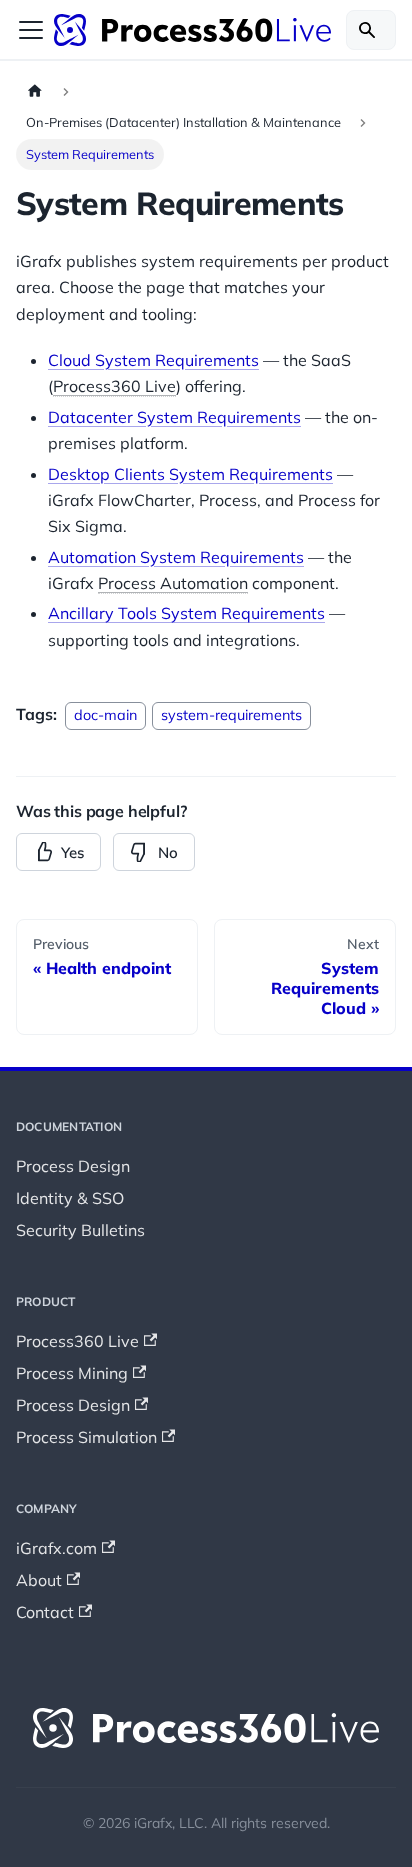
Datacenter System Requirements (174, 417)
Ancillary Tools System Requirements (186, 613)
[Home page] (35, 91)
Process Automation (173, 583)
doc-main (105, 715)
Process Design (73, 1166)
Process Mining (72, 1373)
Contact (45, 1612)
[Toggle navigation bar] (31, 30)
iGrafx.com (56, 1548)
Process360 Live (114, 386)
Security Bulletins (80, 1230)
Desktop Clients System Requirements (190, 474)
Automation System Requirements (176, 557)
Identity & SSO (70, 1198)
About (39, 1580)
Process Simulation (86, 1437)
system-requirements (231, 715)
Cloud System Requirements (153, 360)
